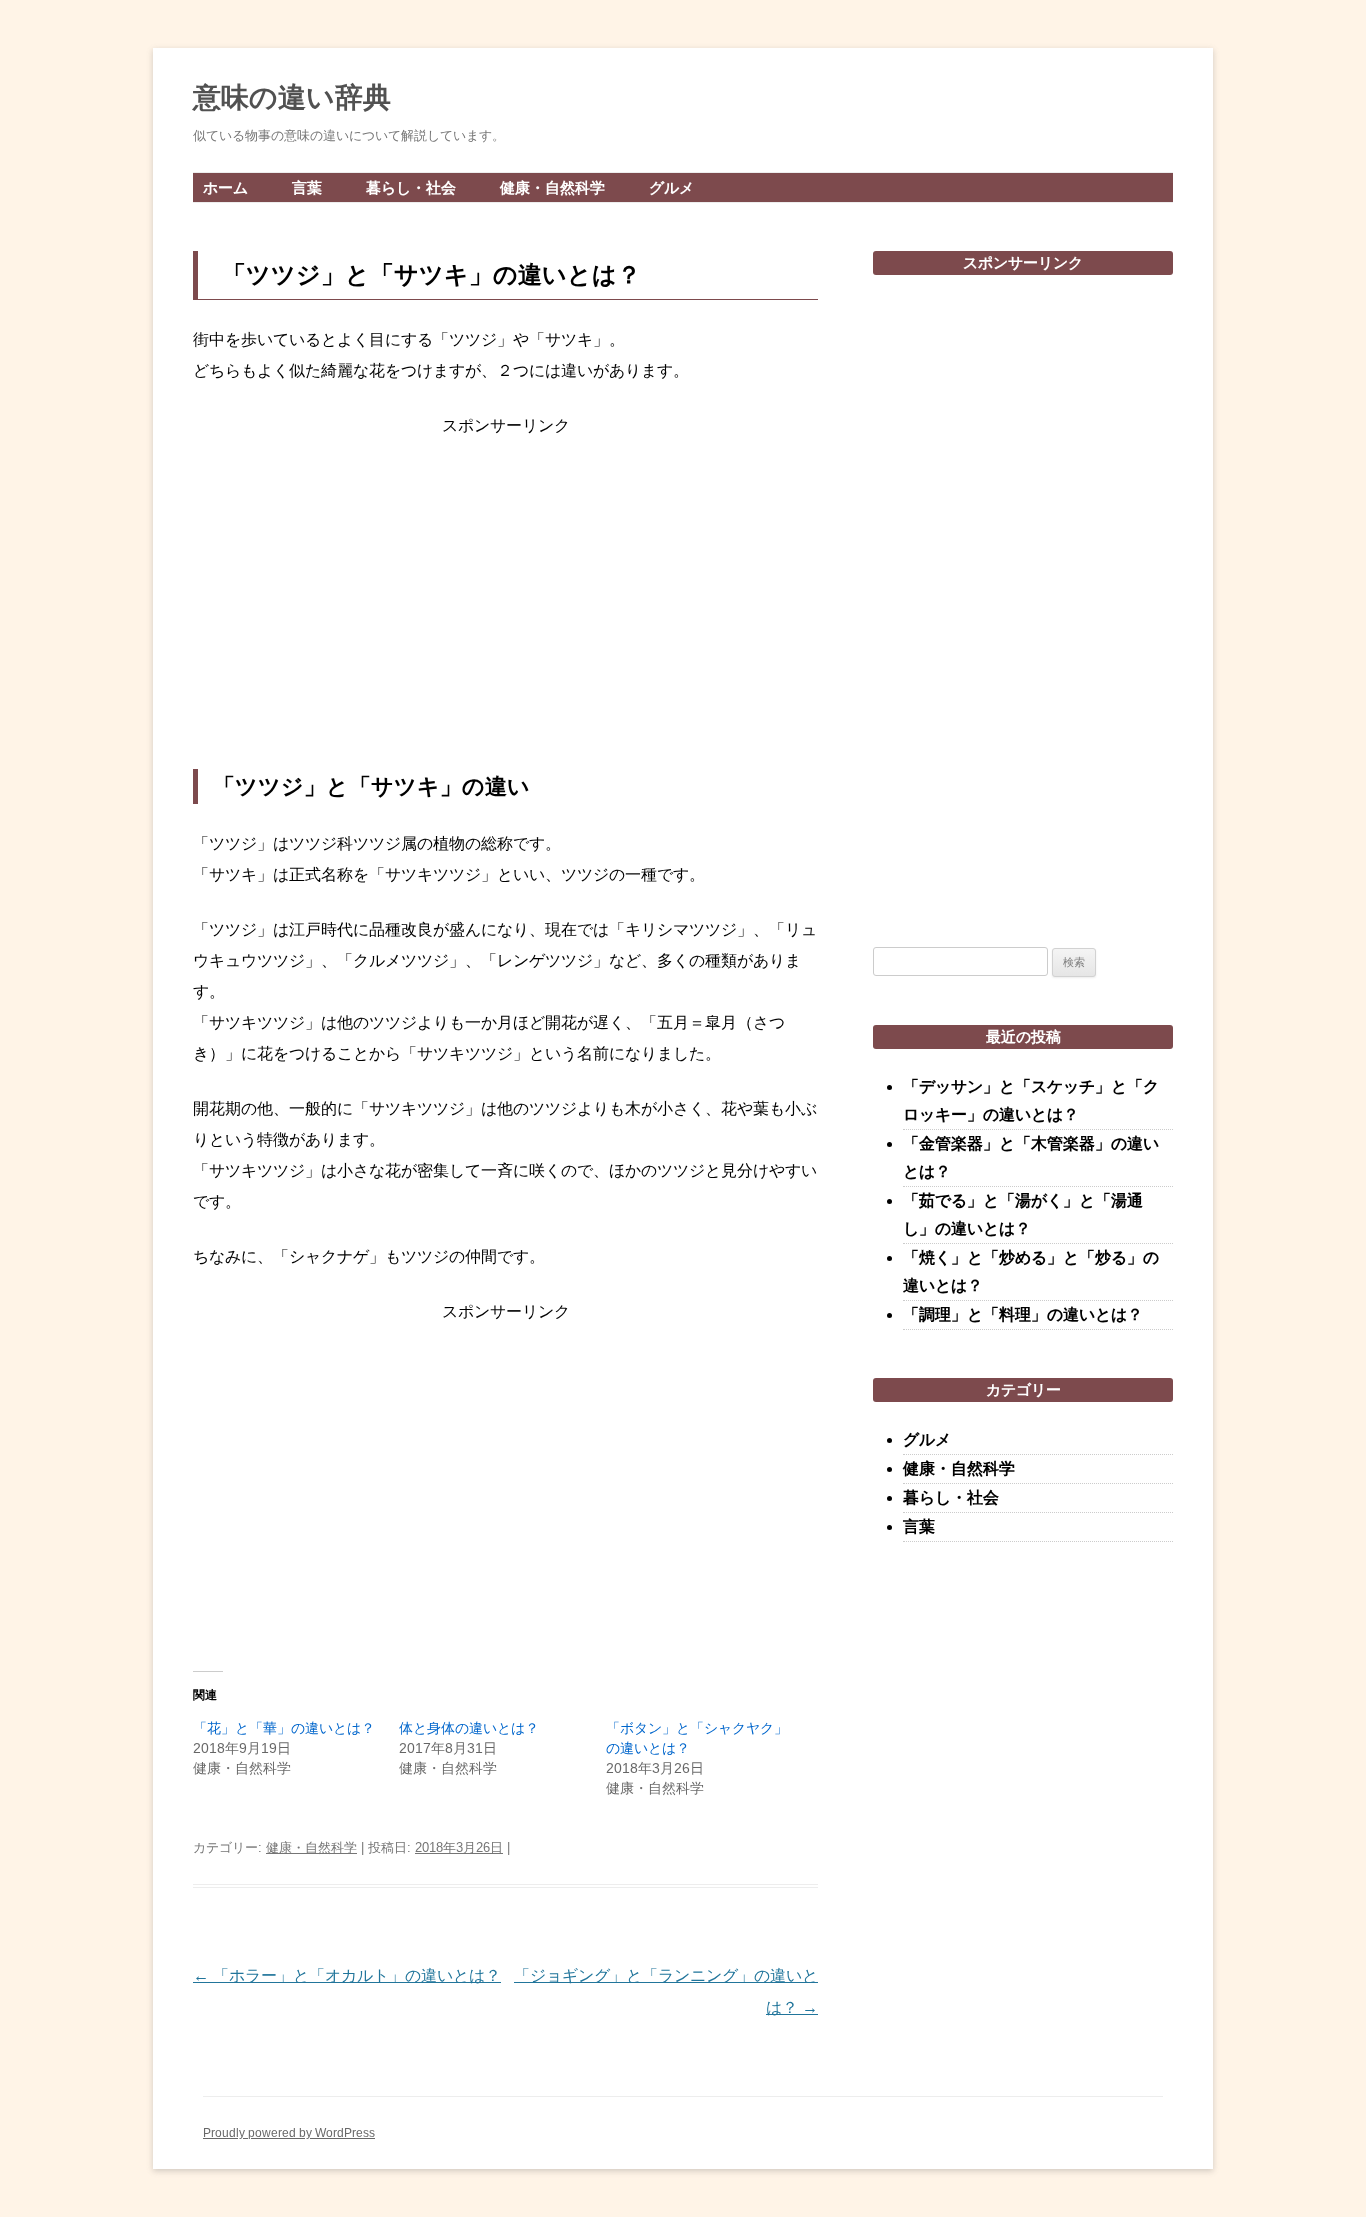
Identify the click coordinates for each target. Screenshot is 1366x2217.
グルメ (671, 187)
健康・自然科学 (552, 187)
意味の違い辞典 (292, 97)
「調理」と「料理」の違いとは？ (1023, 1314)
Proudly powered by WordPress (289, 2133)
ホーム (225, 187)
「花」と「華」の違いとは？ (284, 1728)
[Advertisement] (505, 605)
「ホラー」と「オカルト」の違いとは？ (347, 1975)
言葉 (307, 187)
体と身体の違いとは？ (469, 1728)
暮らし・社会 (411, 187)
